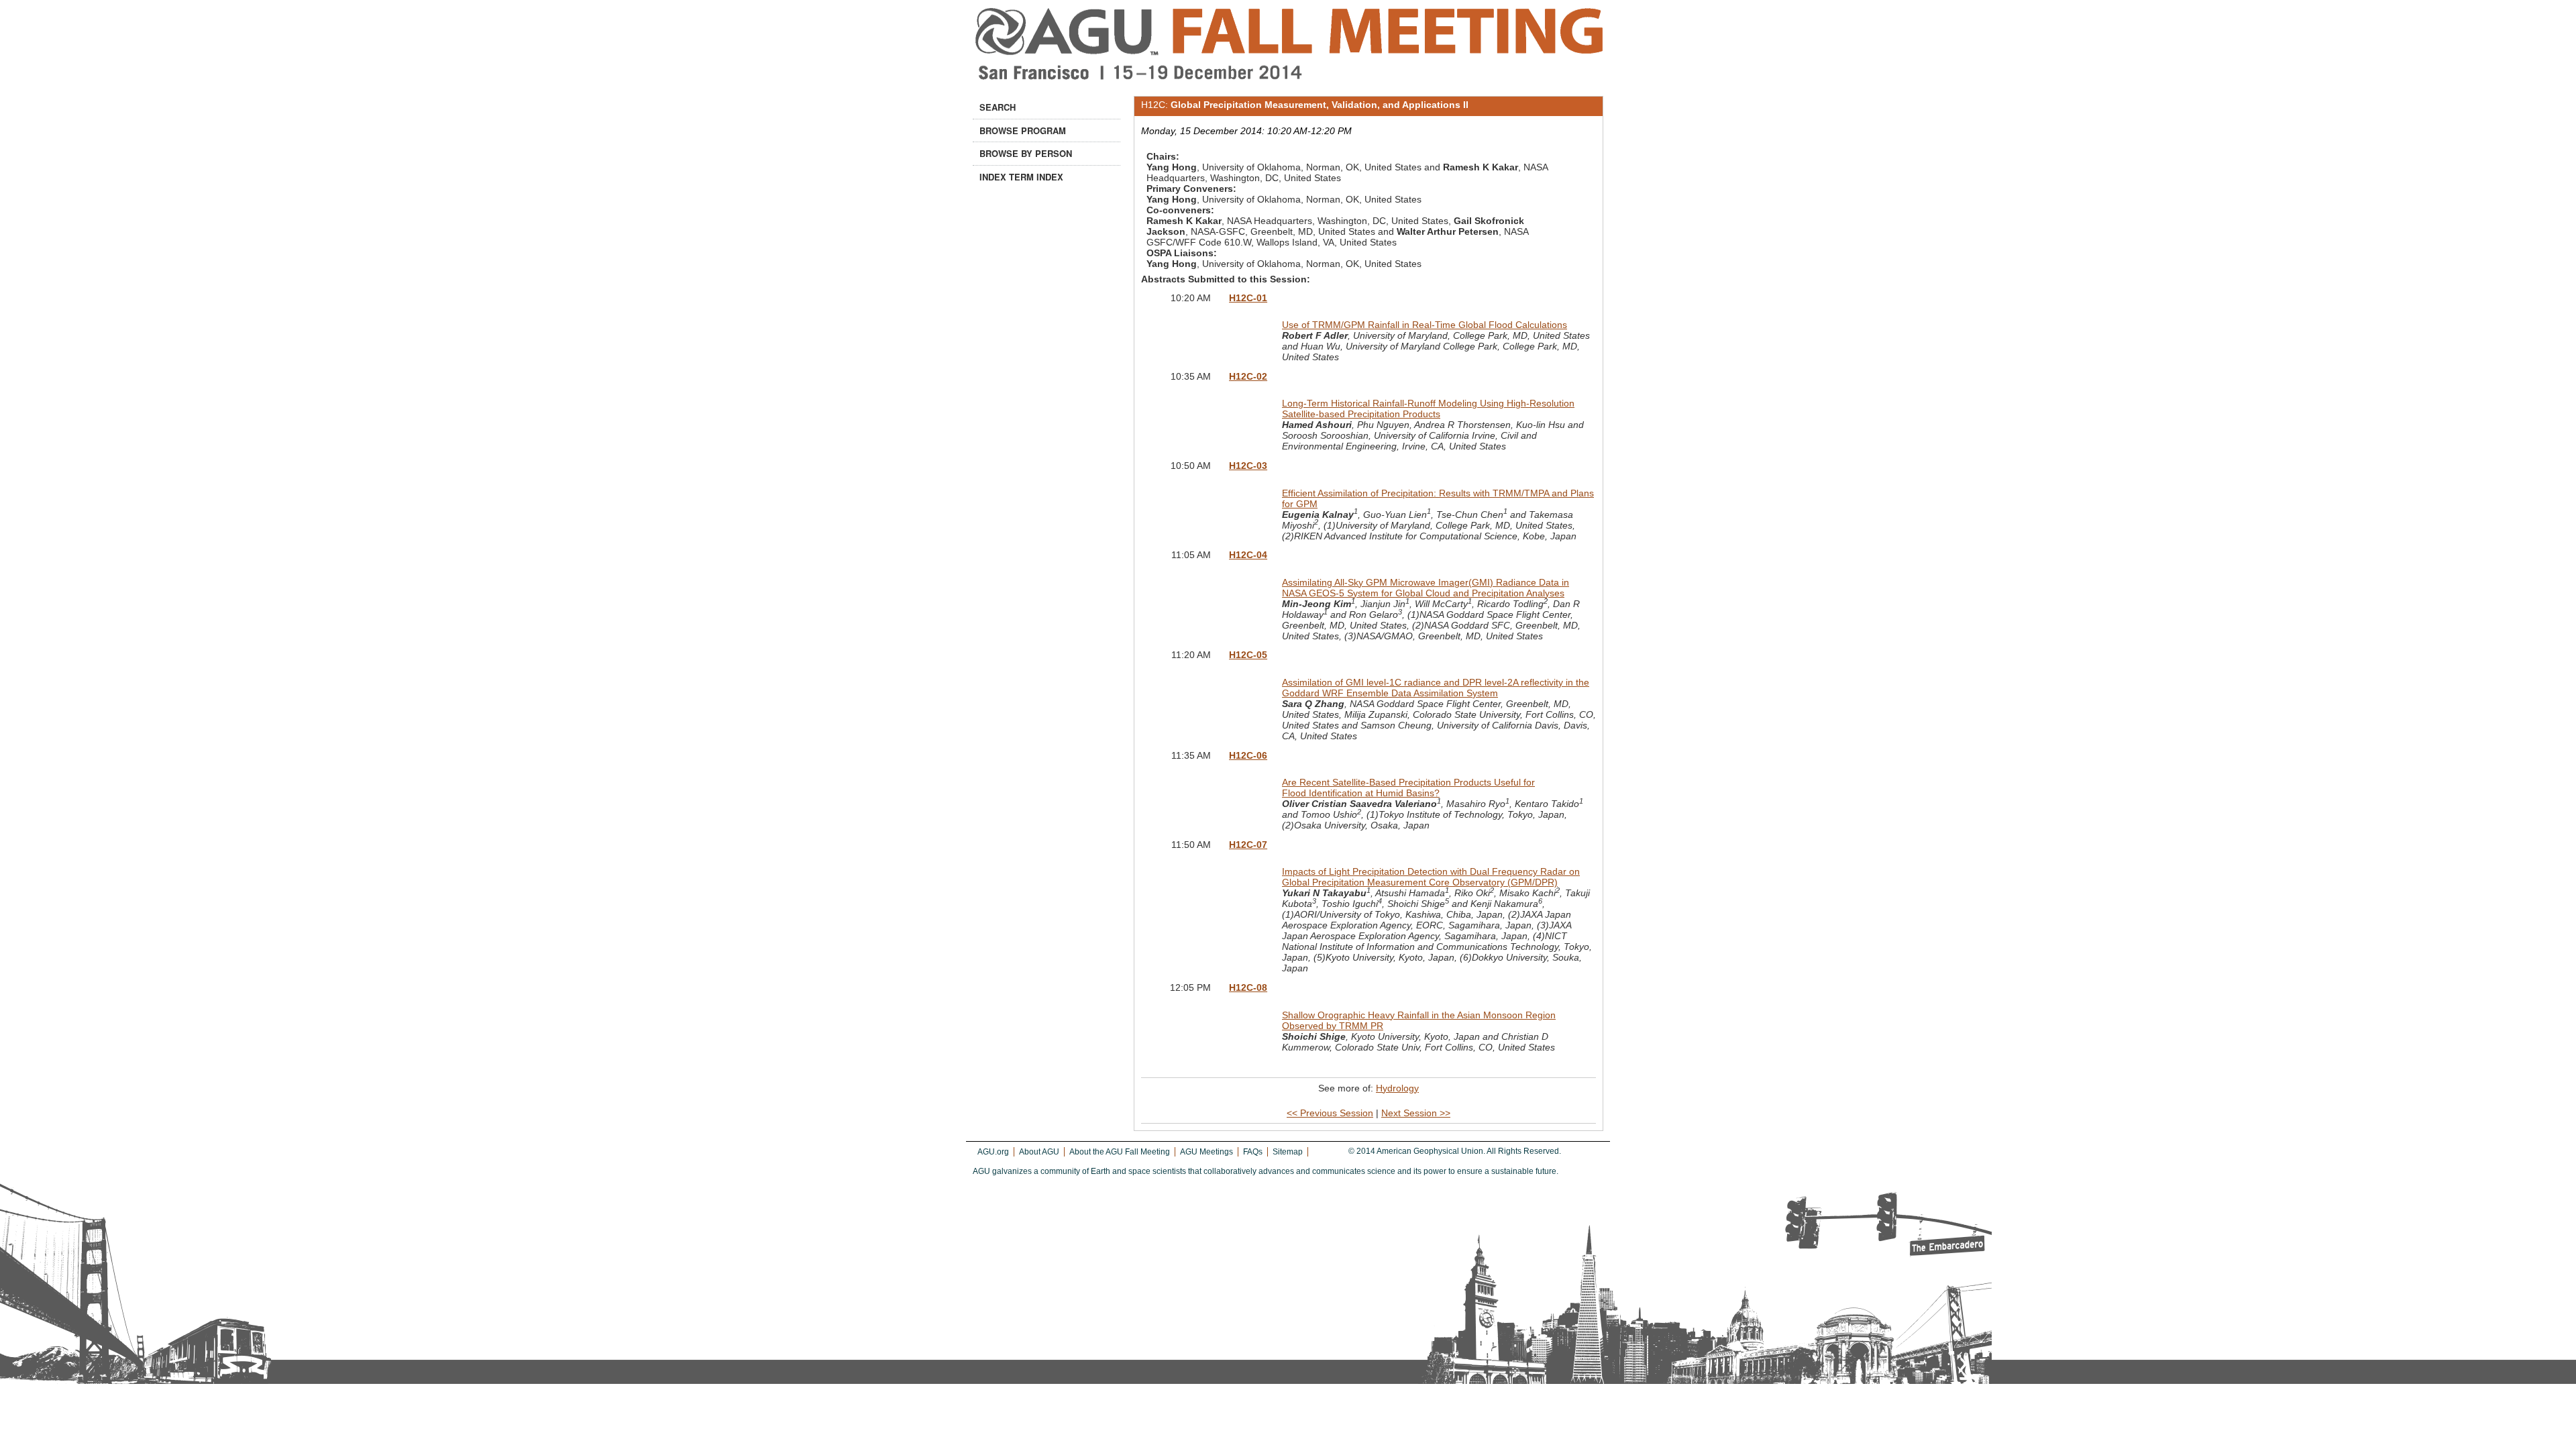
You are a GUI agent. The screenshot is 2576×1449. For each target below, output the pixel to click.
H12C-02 (1248, 376)
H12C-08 (1248, 987)
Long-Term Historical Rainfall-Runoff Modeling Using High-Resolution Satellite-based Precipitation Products (1428, 409)
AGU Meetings (1206, 1152)
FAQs (1253, 1152)
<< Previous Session (1330, 1113)
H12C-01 (1248, 298)
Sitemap (1288, 1152)
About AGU (1039, 1152)
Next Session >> (1416, 1113)
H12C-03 (1248, 466)
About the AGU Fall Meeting (1120, 1152)
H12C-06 (1248, 755)
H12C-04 (1248, 555)
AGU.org (993, 1152)
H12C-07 (1248, 845)
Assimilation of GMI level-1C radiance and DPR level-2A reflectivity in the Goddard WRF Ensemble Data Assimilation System (1436, 688)
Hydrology (1397, 1088)
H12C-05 (1248, 655)
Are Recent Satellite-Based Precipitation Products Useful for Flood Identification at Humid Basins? (1408, 788)
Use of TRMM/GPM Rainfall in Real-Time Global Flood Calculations (1425, 325)
